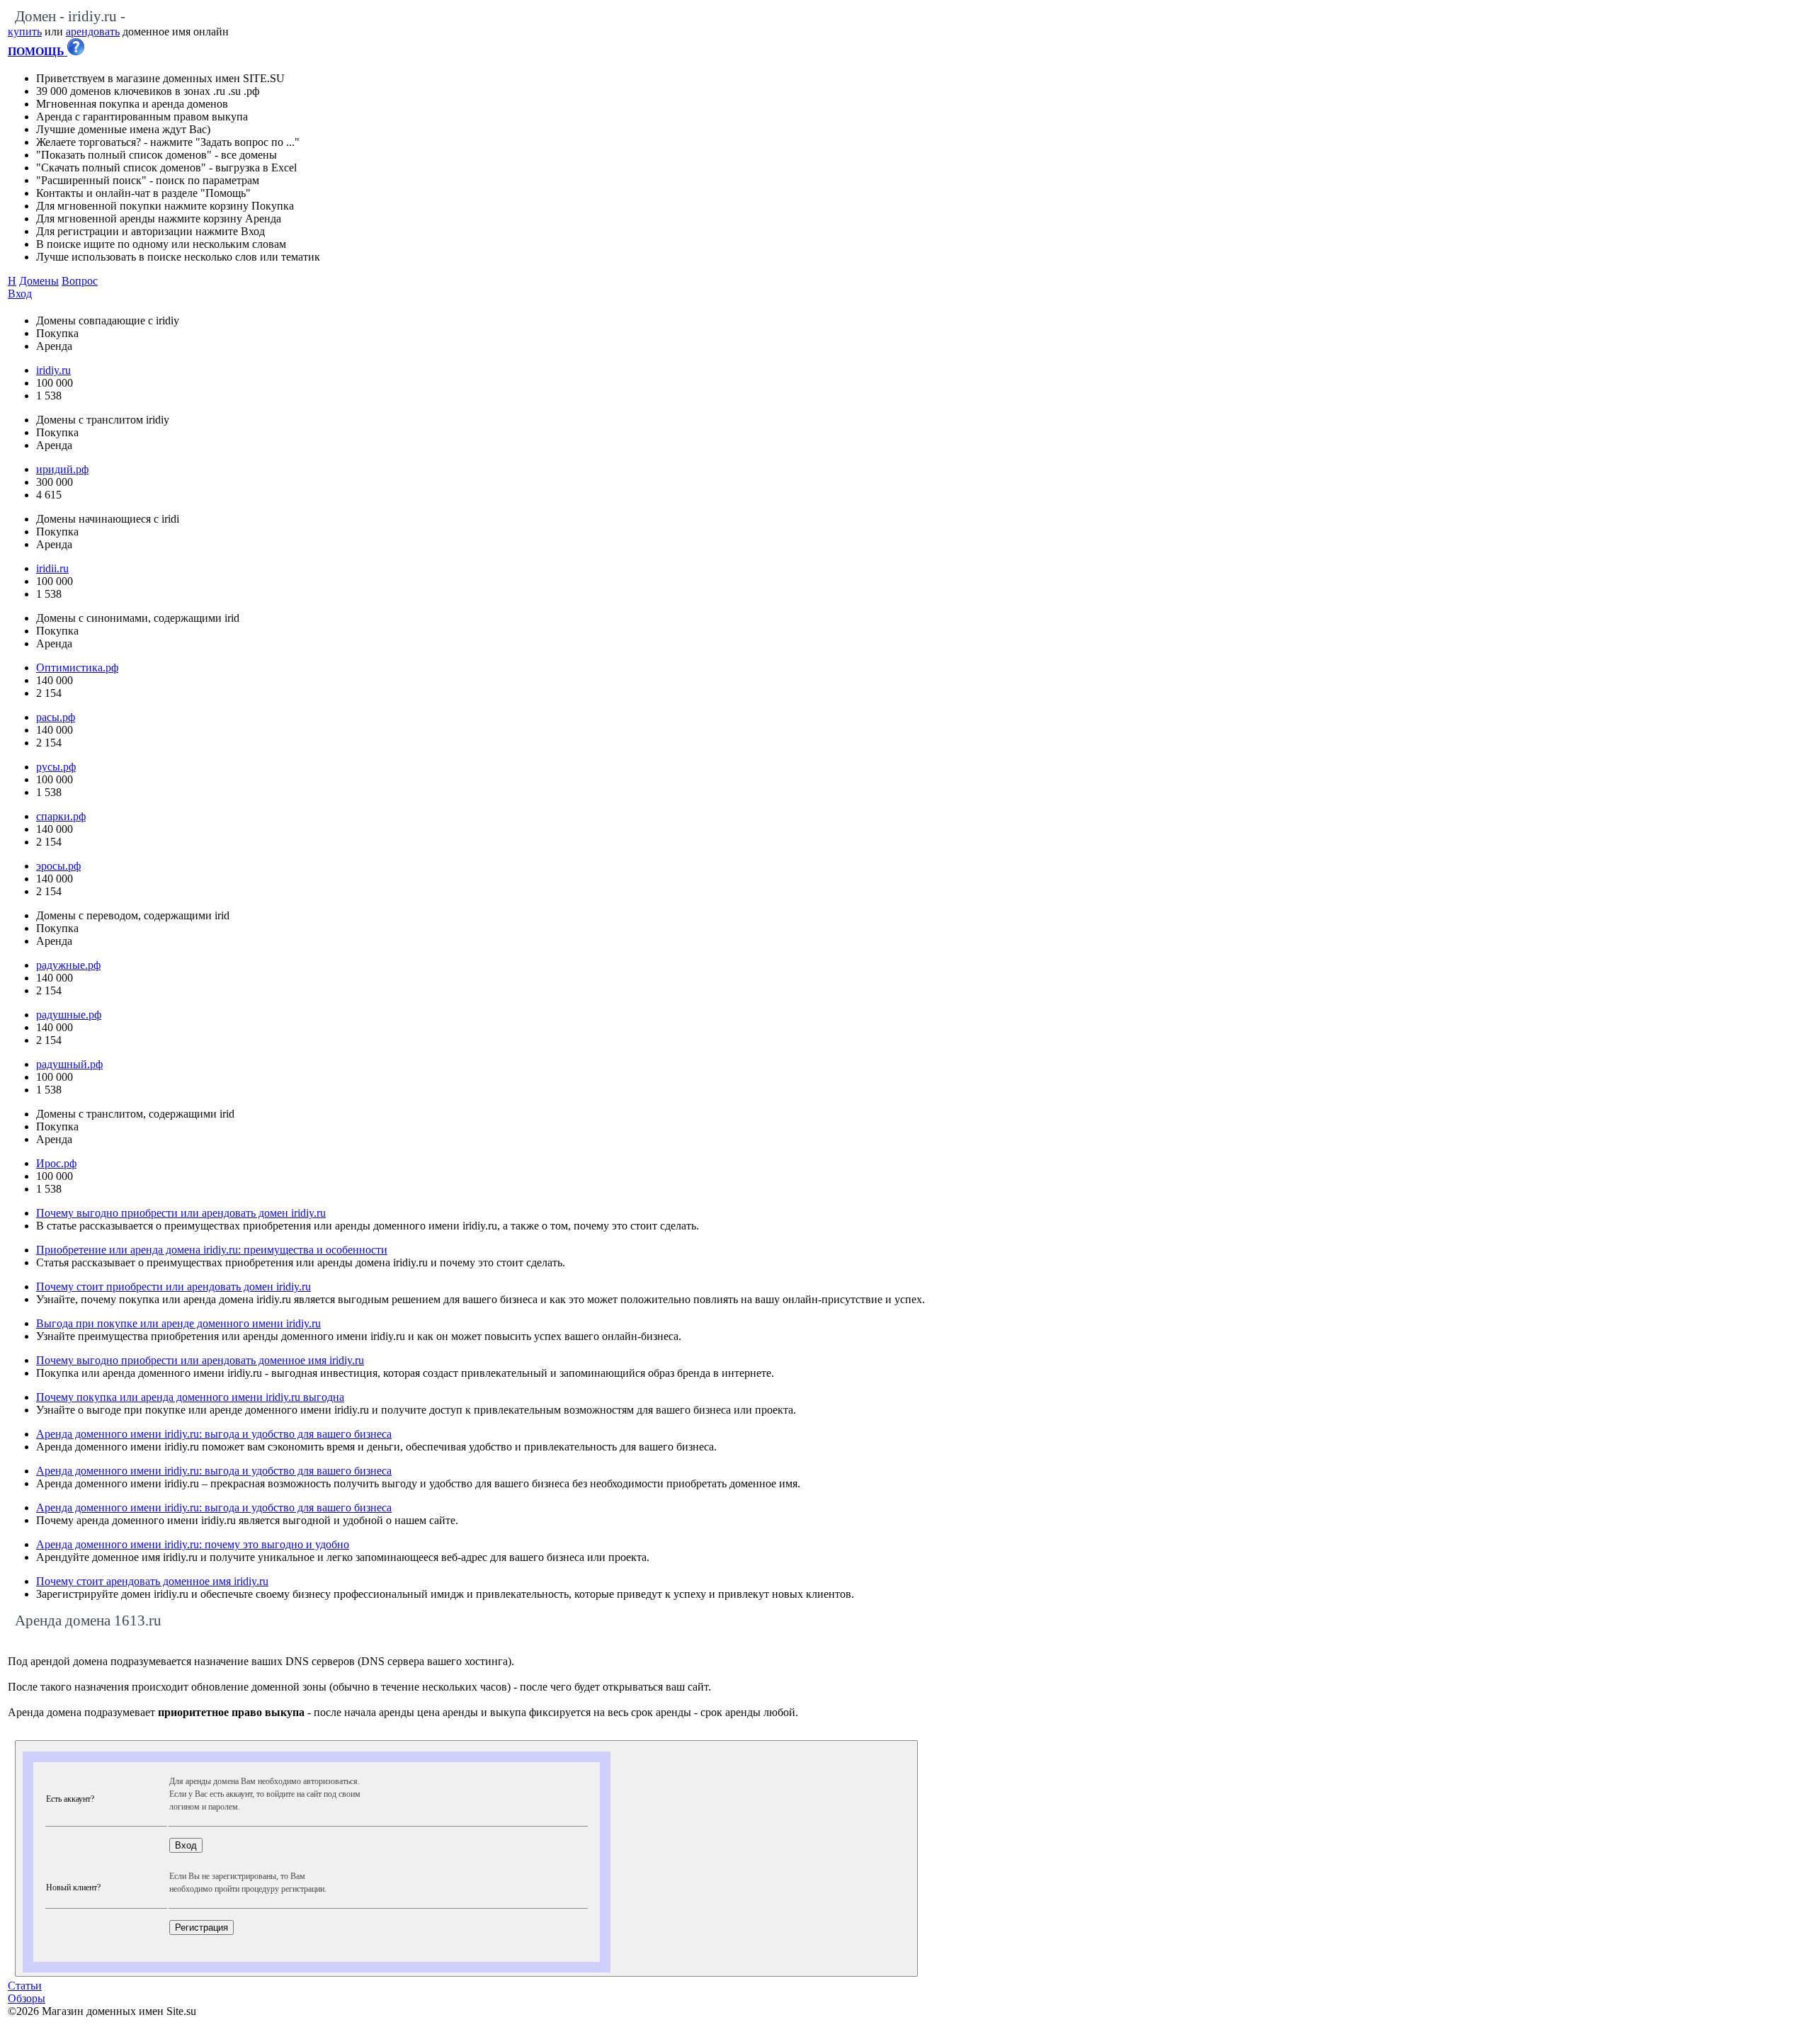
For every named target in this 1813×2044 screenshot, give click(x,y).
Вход (20, 294)
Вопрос (80, 281)
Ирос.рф (56, 1163)
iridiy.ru (53, 370)
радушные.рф (69, 1015)
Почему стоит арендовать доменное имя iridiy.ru (152, 1581)
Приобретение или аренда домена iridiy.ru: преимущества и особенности (212, 1250)
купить (25, 32)
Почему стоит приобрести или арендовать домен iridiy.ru (174, 1287)
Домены (39, 281)
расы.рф (56, 717)
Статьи (25, 1986)
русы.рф (56, 767)
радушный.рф (69, 1064)
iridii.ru (52, 568)
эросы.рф (58, 866)
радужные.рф (68, 965)
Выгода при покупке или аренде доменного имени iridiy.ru (178, 1323)
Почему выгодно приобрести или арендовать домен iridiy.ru (181, 1213)
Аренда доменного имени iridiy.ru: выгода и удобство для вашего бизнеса (214, 1434)
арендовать (93, 32)
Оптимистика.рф (77, 668)
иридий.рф (62, 469)
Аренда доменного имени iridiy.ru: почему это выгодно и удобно (193, 1544)
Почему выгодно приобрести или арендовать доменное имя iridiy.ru (200, 1360)
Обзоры (27, 1998)
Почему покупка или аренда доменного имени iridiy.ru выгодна (190, 1397)
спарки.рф (61, 816)
